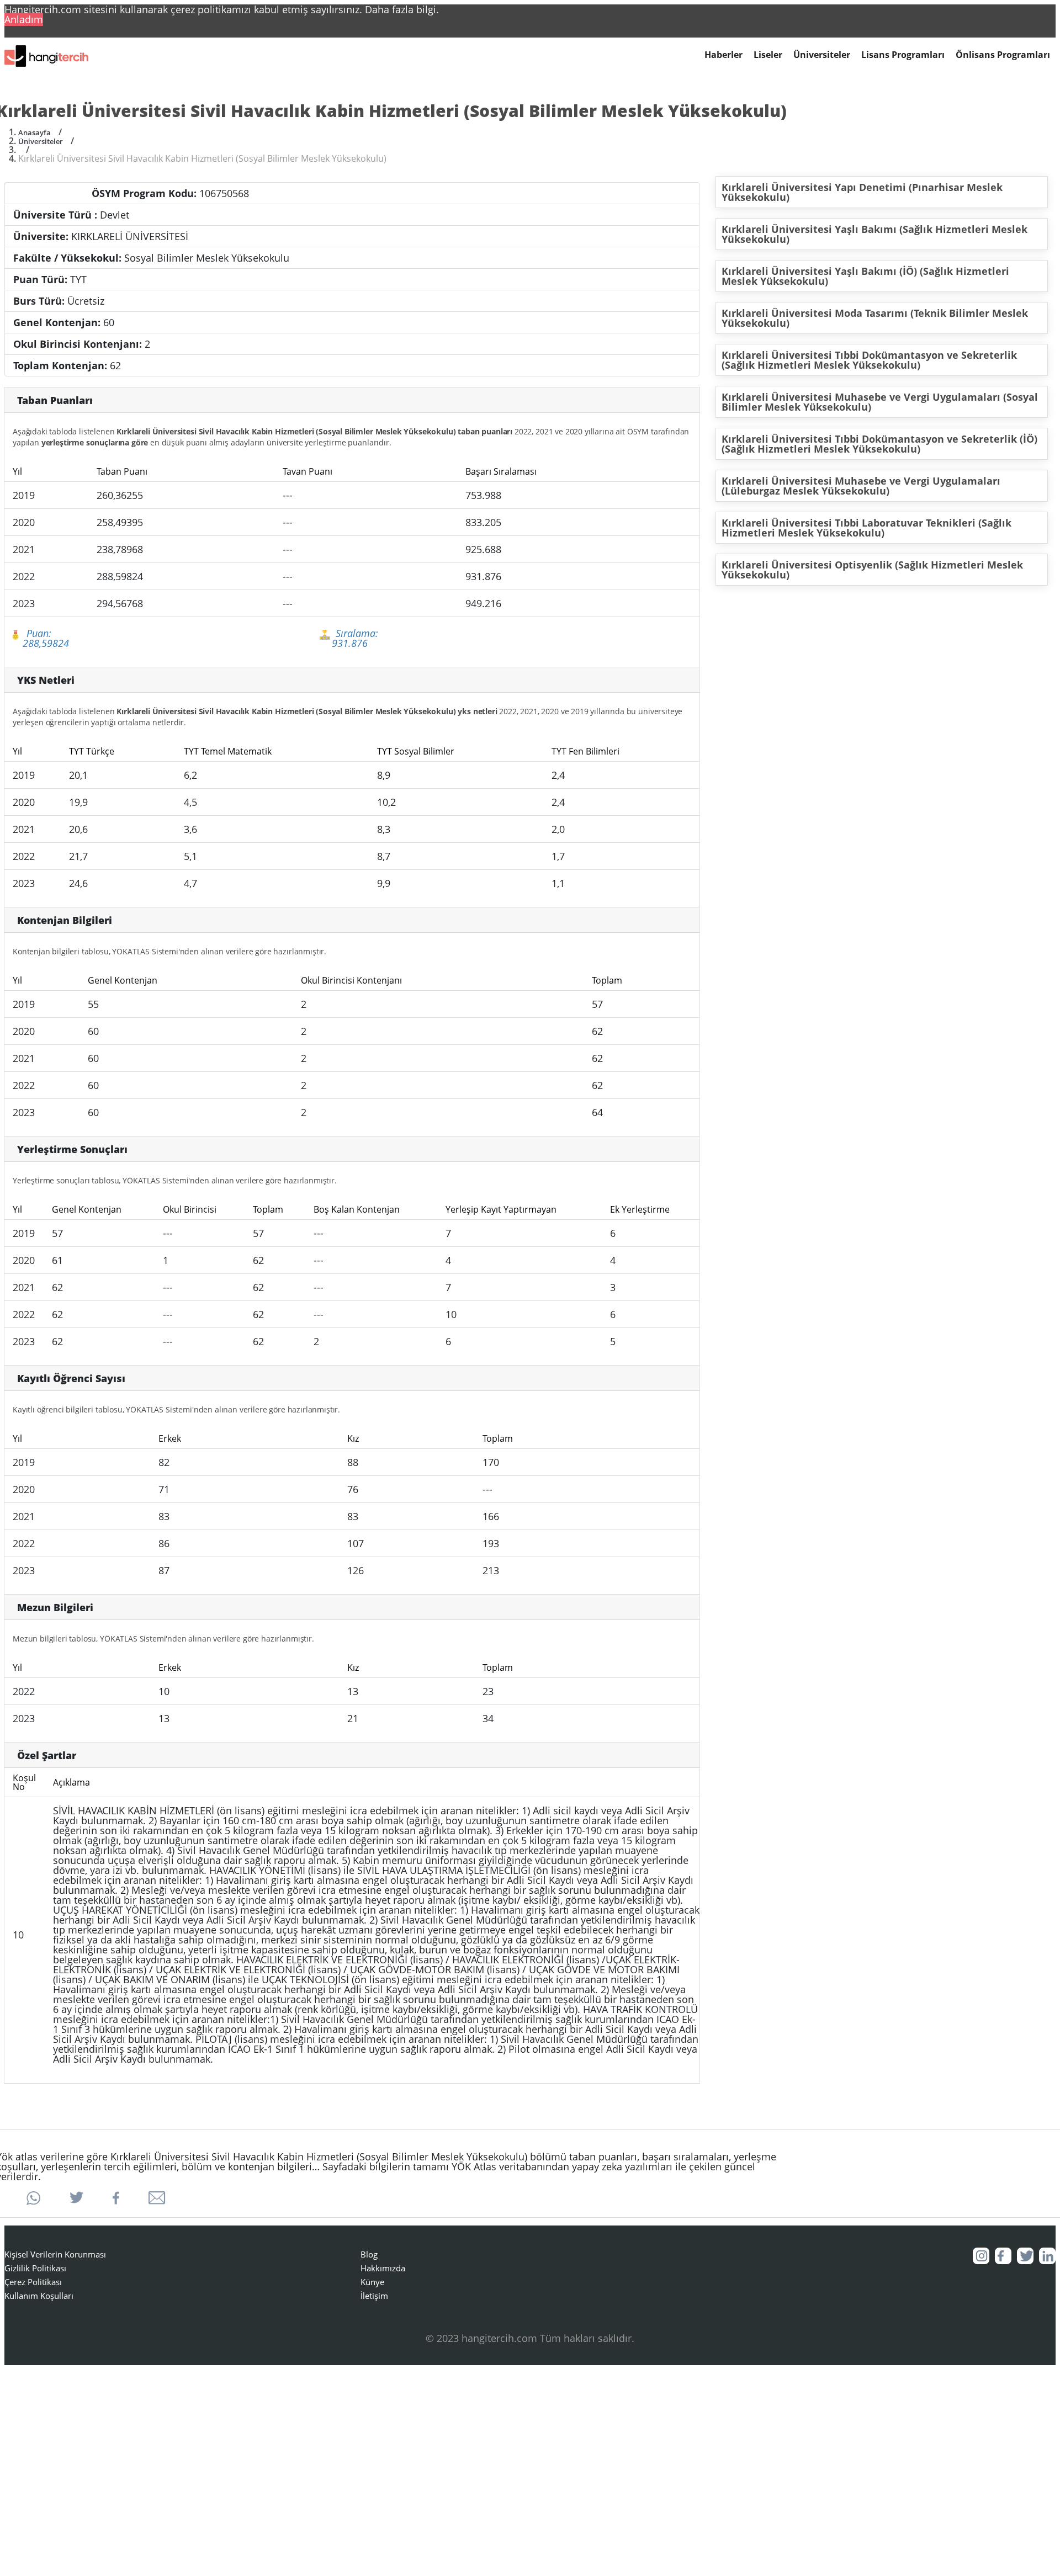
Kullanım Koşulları (39, 2296)
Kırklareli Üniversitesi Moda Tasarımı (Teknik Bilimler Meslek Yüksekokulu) (875, 318)
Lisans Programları (903, 55)
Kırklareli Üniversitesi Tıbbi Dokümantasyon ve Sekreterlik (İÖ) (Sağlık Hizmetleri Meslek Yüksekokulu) (879, 444)
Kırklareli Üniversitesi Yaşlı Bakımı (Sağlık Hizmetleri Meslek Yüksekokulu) (875, 234)
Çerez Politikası (33, 2282)
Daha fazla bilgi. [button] (402, 9)
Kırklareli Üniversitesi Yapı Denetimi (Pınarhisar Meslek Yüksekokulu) (862, 192)
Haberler (724, 55)
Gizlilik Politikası (35, 2268)
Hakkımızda (383, 2268)
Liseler (768, 55)
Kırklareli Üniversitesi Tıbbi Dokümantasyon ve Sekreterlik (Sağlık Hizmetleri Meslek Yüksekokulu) (869, 360)
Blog (369, 2254)
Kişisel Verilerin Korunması (55, 2254)
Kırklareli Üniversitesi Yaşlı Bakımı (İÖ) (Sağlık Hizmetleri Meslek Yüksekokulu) (865, 276)
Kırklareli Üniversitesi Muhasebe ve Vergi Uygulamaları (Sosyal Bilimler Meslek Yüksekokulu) (880, 402)
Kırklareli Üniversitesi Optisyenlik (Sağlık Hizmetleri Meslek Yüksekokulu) (872, 570)
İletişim (374, 2296)
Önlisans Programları (1003, 55)
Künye (372, 2282)
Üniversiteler (822, 55)
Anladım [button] (24, 19)
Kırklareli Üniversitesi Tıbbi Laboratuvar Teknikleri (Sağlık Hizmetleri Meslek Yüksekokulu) (866, 528)
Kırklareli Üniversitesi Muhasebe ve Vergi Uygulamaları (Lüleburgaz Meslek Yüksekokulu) (861, 486)
